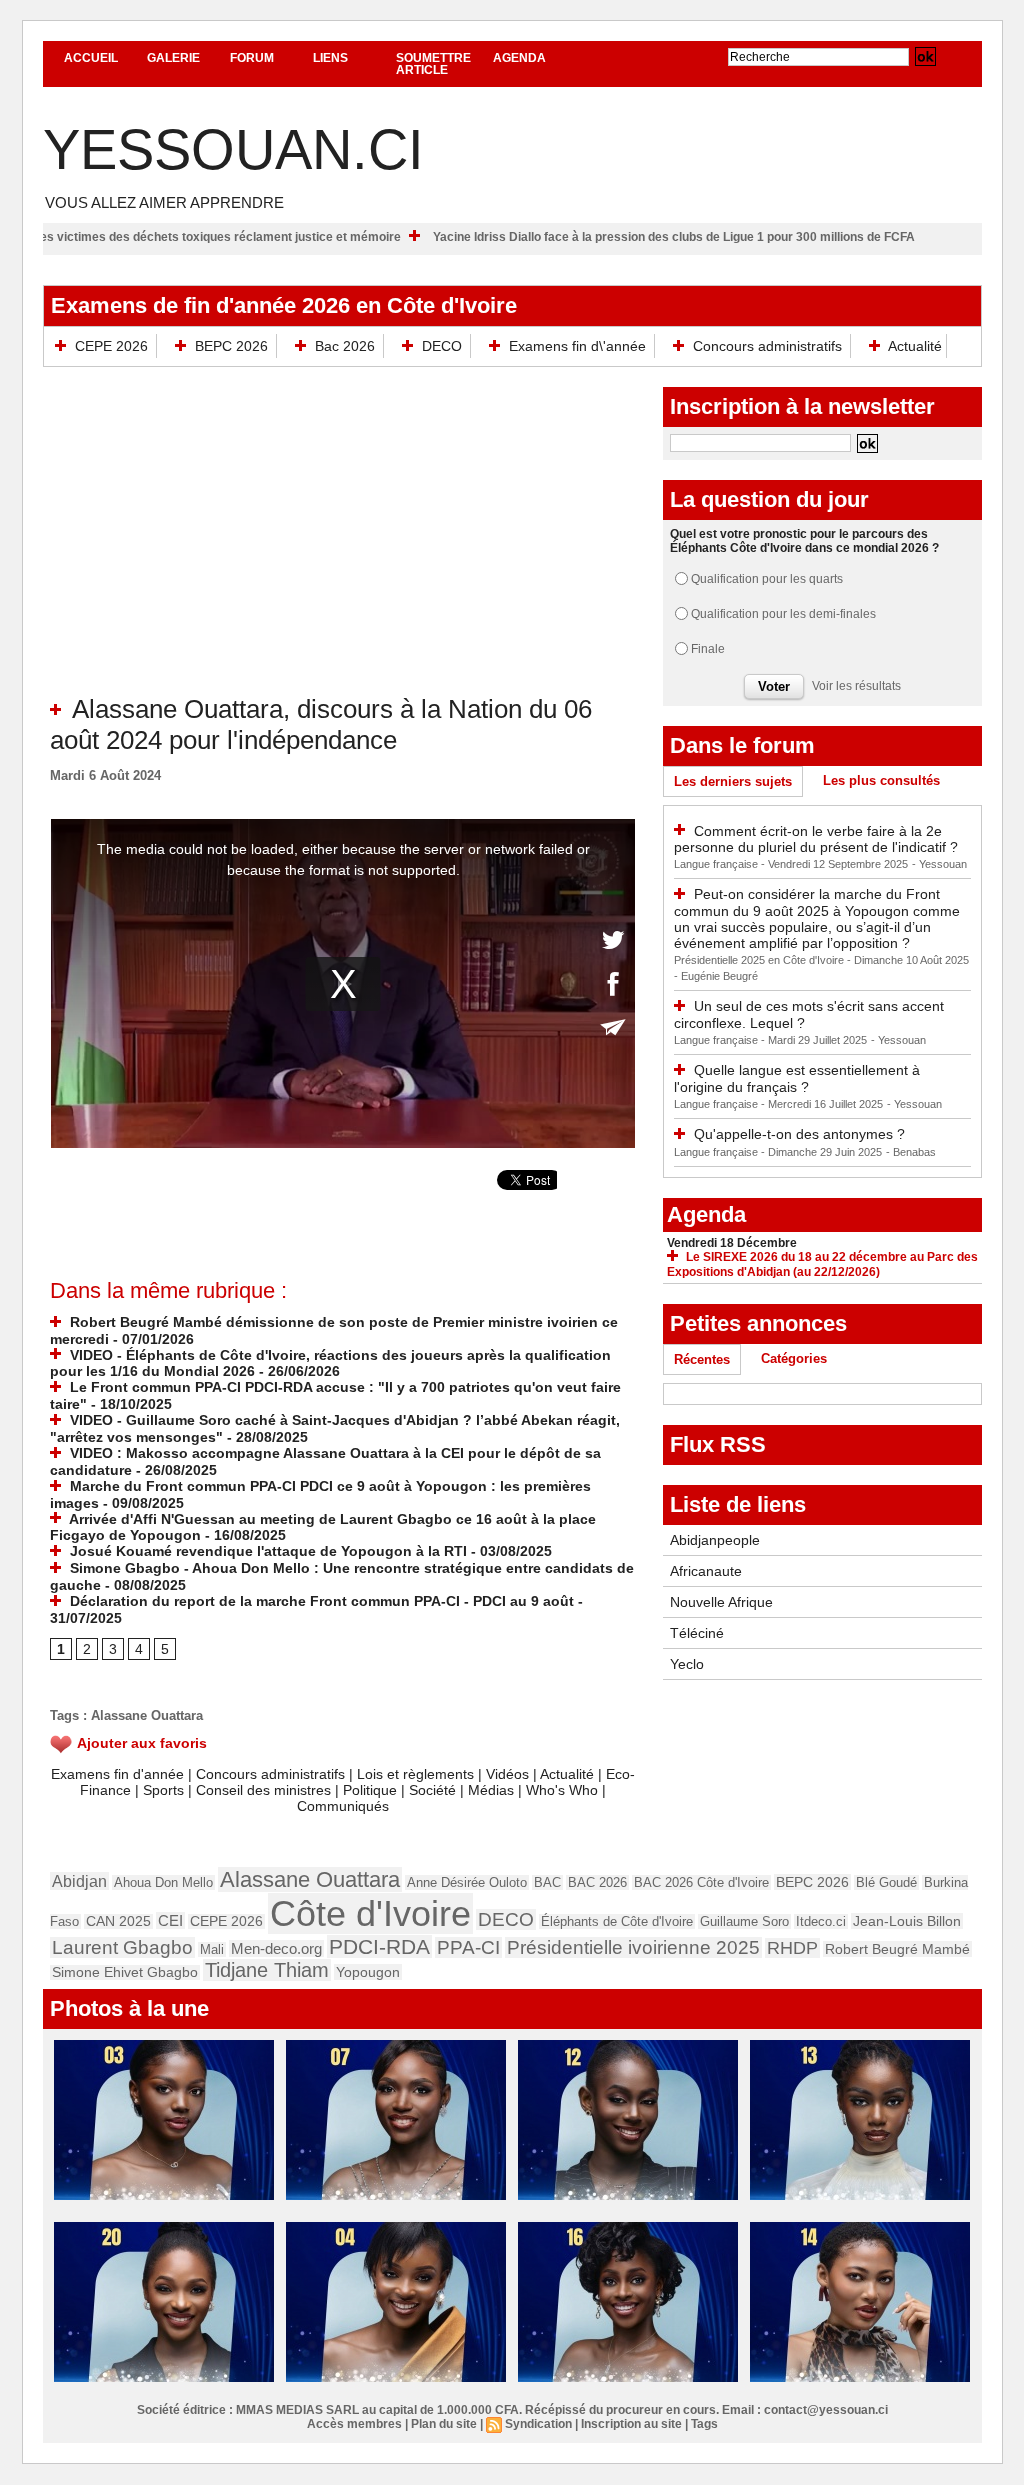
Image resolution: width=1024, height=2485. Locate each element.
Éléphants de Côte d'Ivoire (617, 1921)
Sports (163, 1790)
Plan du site (444, 2424)
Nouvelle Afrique (721, 1602)
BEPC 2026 (231, 346)
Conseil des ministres (263, 1790)
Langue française (717, 864)
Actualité (913, 346)
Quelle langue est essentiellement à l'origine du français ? (797, 1078)
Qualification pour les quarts (767, 579)
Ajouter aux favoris (142, 1743)
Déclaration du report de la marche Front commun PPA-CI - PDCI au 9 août (320, 1601)
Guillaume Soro (744, 1921)
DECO (442, 346)
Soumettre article (433, 64)
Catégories (794, 1358)
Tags (704, 2424)
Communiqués (343, 1806)
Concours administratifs (767, 346)
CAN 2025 (118, 1921)
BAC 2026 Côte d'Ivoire (701, 1882)
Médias (491, 1790)
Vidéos (507, 1774)
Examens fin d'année (117, 1774)
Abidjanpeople (715, 1540)
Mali (212, 1949)
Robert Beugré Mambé (897, 1949)
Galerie (173, 58)
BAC (547, 1882)
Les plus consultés (881, 780)
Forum (252, 58)
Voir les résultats (856, 686)
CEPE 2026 (111, 346)
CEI (170, 1920)
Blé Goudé (886, 1882)
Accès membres (354, 2424)
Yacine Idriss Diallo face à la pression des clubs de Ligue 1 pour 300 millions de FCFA (748, 237)
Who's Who (562, 1790)
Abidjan (79, 1881)
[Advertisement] (343, 544)
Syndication (538, 2424)
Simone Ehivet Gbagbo (125, 1972)
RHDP (792, 1948)
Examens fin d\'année (577, 346)
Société (432, 1790)
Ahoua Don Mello (163, 1882)
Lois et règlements (417, 1774)
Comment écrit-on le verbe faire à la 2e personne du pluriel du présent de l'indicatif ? (816, 839)
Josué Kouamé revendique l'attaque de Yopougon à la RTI (266, 1551)
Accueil (91, 58)
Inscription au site (631, 2424)
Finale (708, 649)
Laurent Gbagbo (122, 1947)
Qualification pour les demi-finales (783, 614)
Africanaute (706, 1571)
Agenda (519, 58)
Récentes (702, 1359)
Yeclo (687, 1664)
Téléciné (697, 1633)
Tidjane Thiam (267, 1970)
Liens (330, 58)
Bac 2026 (345, 346)
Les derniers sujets (733, 781)
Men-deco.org (276, 1948)
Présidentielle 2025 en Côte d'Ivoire (760, 960)
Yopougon (368, 1972)
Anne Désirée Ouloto (467, 1882)
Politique (370, 1790)
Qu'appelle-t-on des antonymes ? (799, 1134)
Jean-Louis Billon (907, 1921)
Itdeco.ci (821, 1921)
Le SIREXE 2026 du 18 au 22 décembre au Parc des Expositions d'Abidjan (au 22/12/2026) (822, 1264)
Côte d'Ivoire (370, 1913)
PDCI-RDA (379, 1946)
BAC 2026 (597, 1882)
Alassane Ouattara (147, 1715)
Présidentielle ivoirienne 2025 (633, 1947)
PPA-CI (468, 1947)
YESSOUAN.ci (233, 149)
